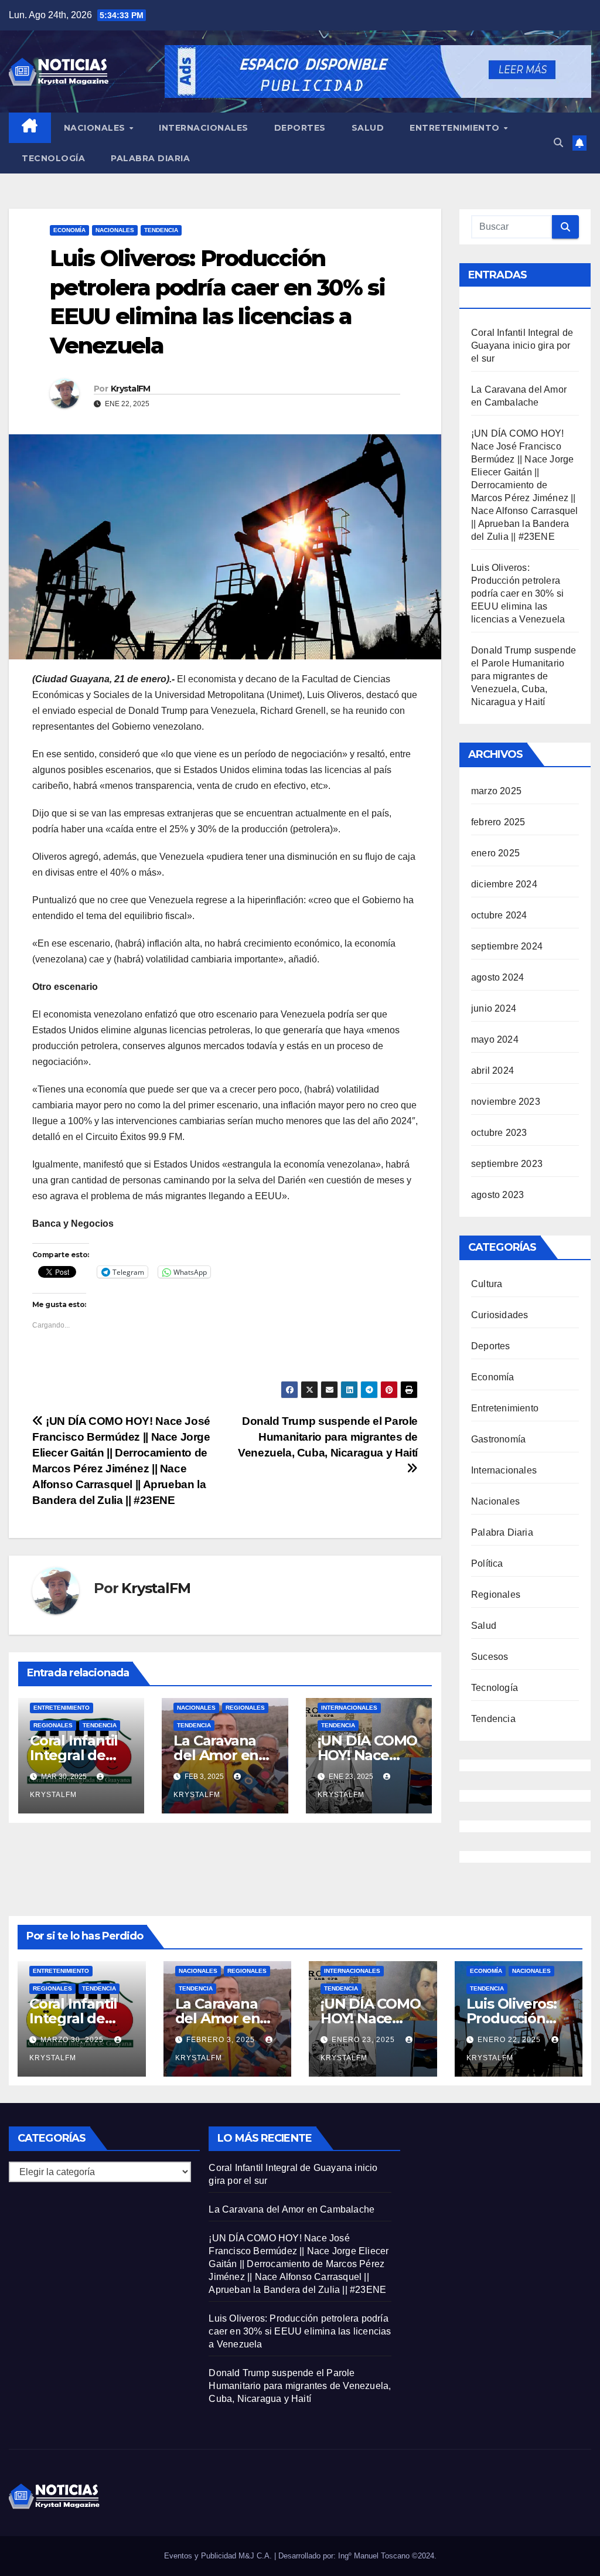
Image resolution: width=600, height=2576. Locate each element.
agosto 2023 (497, 1195)
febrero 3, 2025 (222, 2040)
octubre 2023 (499, 1133)
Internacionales (204, 128)
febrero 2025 (498, 822)
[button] (558, 143)
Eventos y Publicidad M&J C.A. (219, 2556)
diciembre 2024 (504, 884)
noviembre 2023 (506, 1102)
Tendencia (161, 230)
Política (487, 1563)
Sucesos (490, 1657)
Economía (69, 230)
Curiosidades (500, 1315)
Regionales (53, 1725)
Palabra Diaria (150, 158)
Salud (368, 128)
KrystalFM (131, 389)
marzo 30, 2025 (73, 2040)
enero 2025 (495, 853)
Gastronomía (498, 1439)
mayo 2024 (495, 1039)
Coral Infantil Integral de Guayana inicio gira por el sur (522, 346)
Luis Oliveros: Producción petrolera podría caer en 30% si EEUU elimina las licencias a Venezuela (518, 593)
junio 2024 (494, 1008)
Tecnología (53, 158)
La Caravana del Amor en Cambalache (217, 1755)
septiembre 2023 (507, 1164)
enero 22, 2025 (510, 2040)
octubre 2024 (499, 915)
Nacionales (96, 128)
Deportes (300, 128)
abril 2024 (492, 1071)
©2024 (423, 2556)
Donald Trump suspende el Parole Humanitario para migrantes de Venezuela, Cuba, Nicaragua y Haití (524, 676)
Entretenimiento (456, 128)
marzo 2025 (496, 791)
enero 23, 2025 (364, 2040)
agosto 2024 (497, 977)
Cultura (487, 1284)
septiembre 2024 (507, 946)
